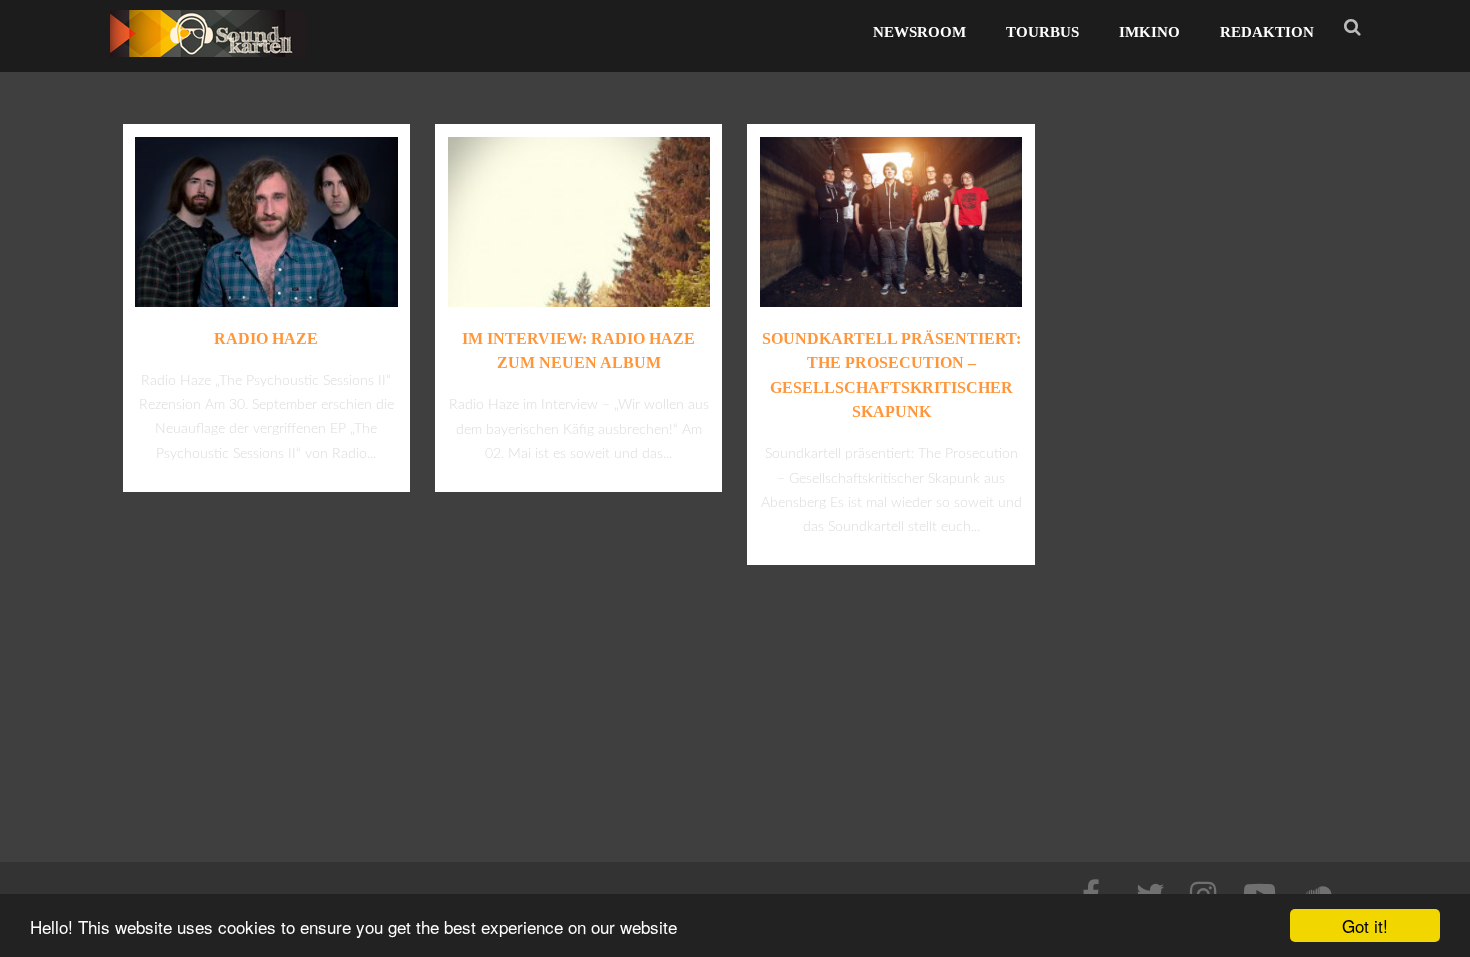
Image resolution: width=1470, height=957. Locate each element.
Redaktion (1267, 32)
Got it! (1365, 925)
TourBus (1042, 32)
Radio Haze (266, 338)
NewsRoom (919, 32)
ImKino (1149, 32)
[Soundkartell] (207, 62)
